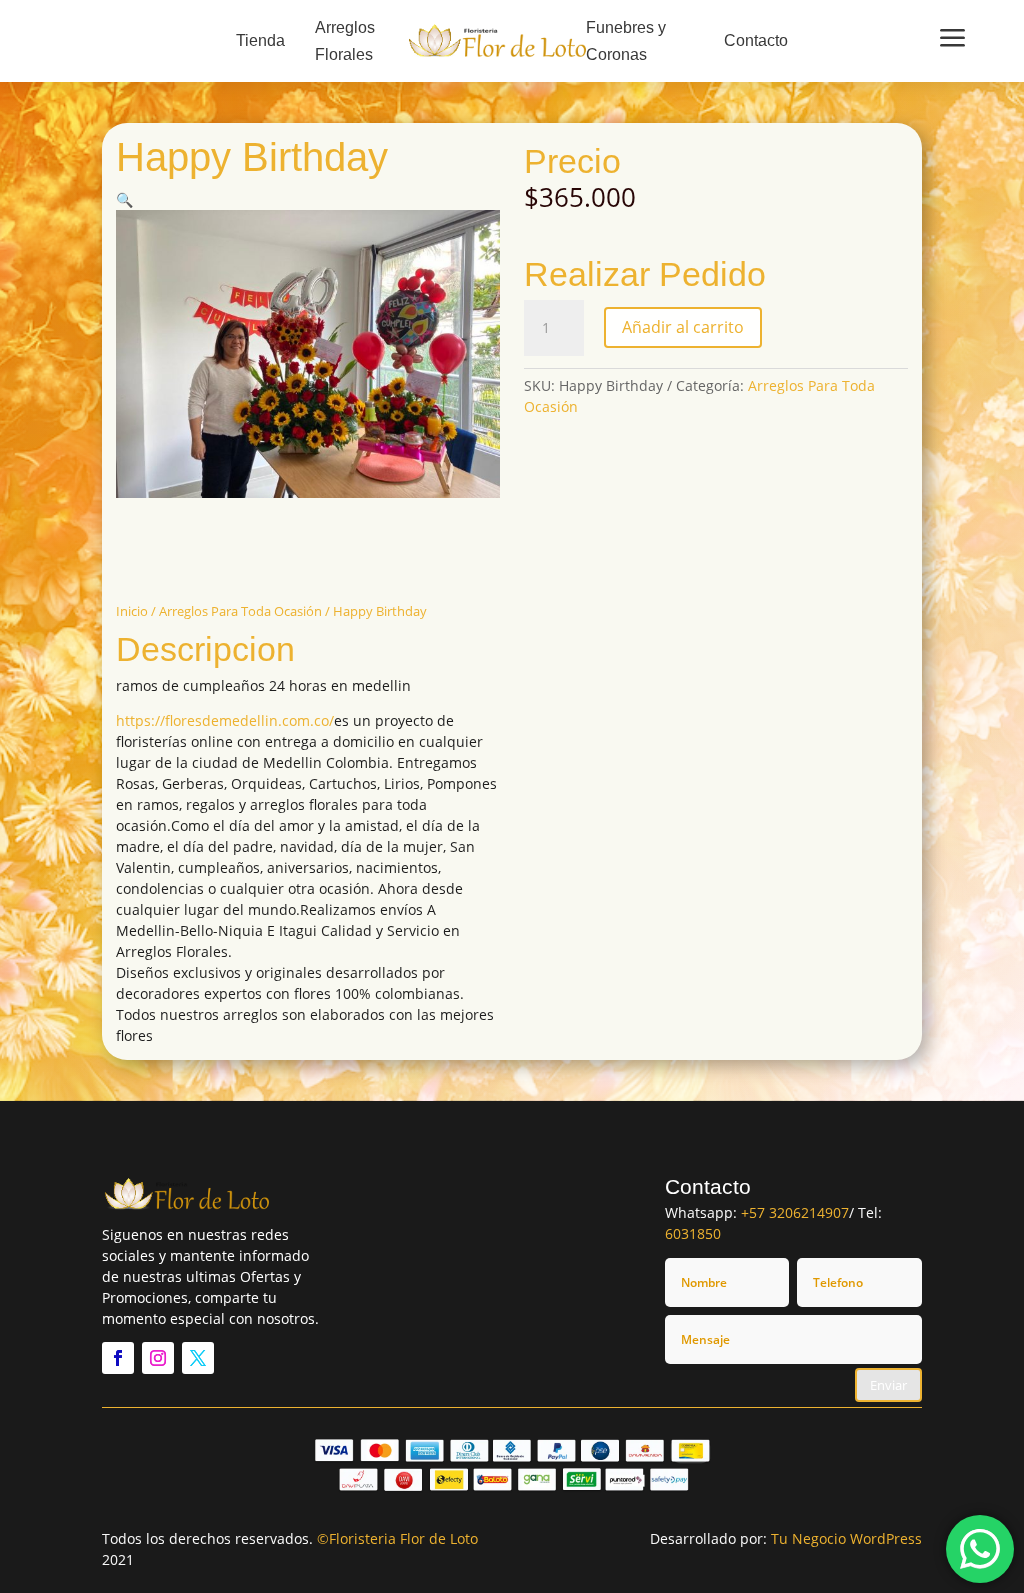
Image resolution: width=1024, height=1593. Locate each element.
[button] (124, 199)
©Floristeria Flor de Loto (397, 1538)
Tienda (260, 40)
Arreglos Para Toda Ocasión (240, 611)
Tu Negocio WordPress (846, 1538)
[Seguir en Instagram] (158, 1358)
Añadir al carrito (683, 327)
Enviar (888, 1385)
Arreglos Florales (345, 41)
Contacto (756, 40)
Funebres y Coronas (626, 41)
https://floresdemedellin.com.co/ (225, 720)
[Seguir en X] (198, 1358)
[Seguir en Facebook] (118, 1358)
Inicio (132, 611)
